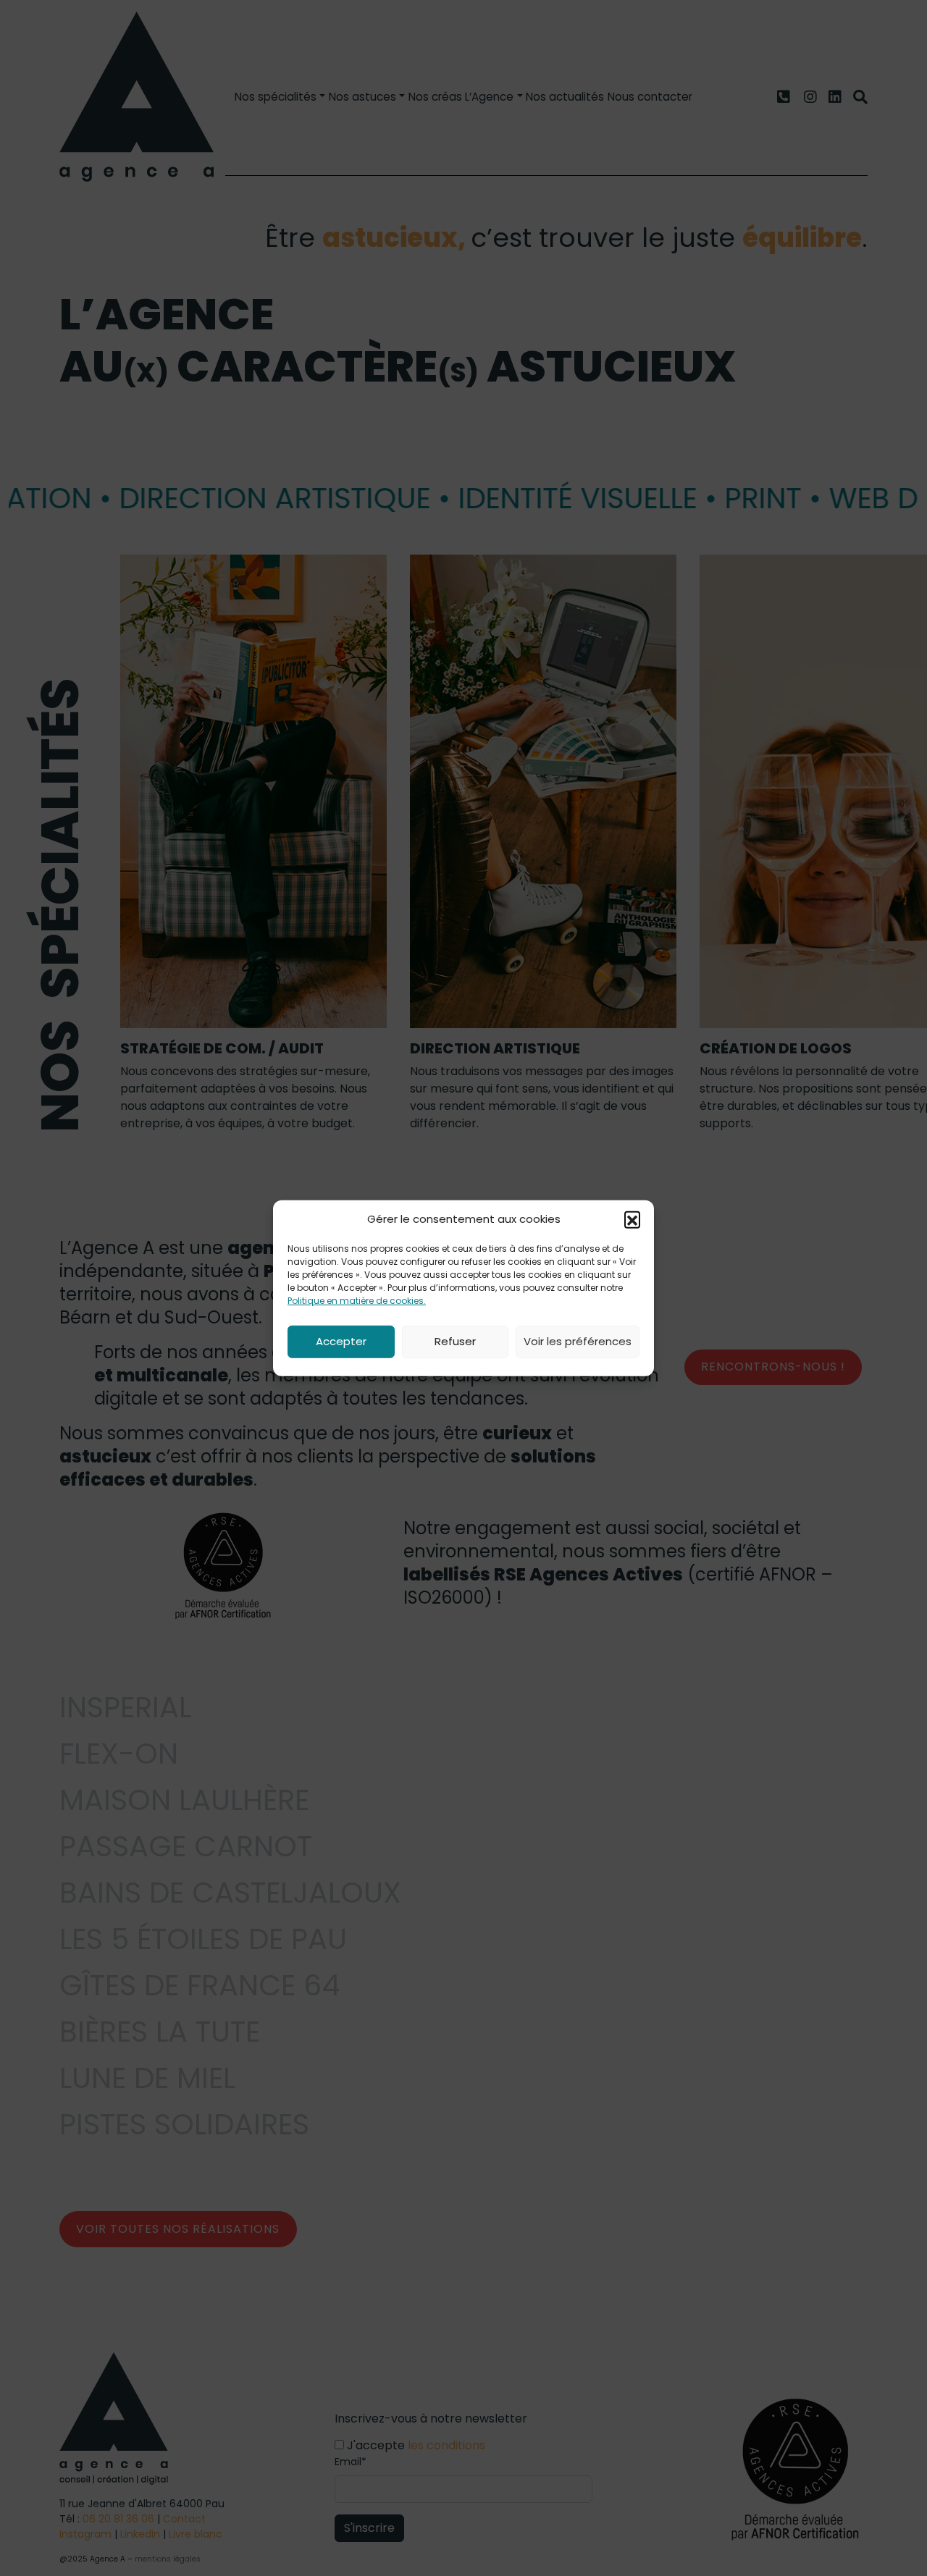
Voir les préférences (578, 1341)
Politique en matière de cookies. (357, 1300)
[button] (632, 1219)
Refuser (455, 1341)
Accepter (341, 1341)
